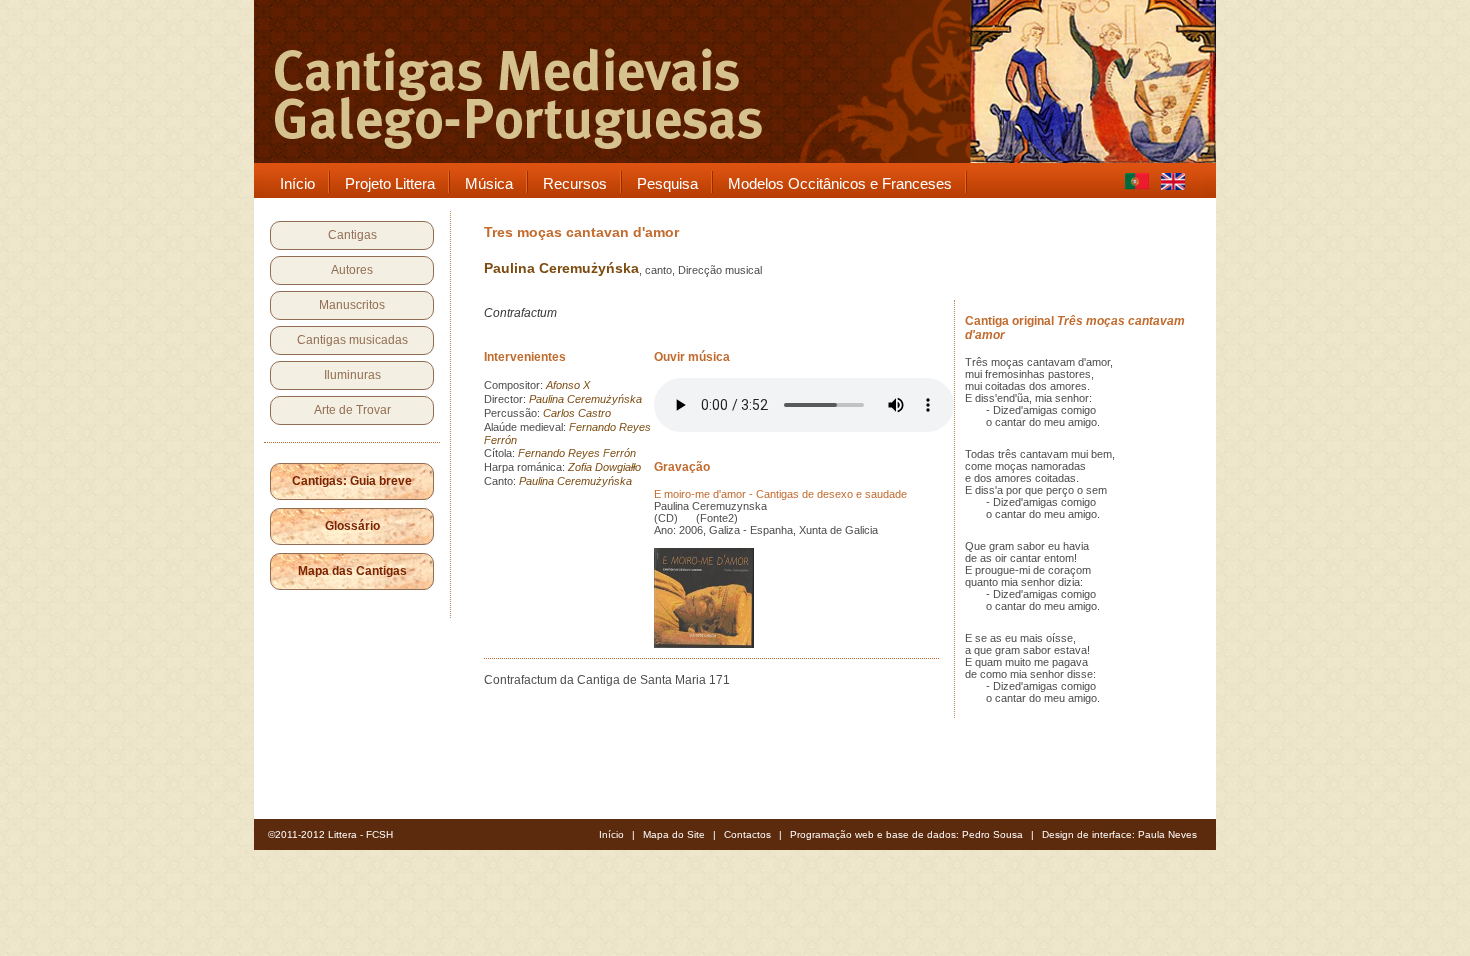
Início (611, 834)
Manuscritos (352, 305)
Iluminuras (352, 375)
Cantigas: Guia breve (352, 481)
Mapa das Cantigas (352, 571)
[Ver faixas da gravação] (704, 644)
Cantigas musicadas (352, 340)
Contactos (747, 834)
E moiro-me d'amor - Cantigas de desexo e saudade (780, 494)
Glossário (352, 526)
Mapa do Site (674, 834)
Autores (352, 270)
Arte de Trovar (352, 410)
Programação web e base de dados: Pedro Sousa (906, 834)
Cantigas (352, 235)
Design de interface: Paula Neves (1119, 834)
